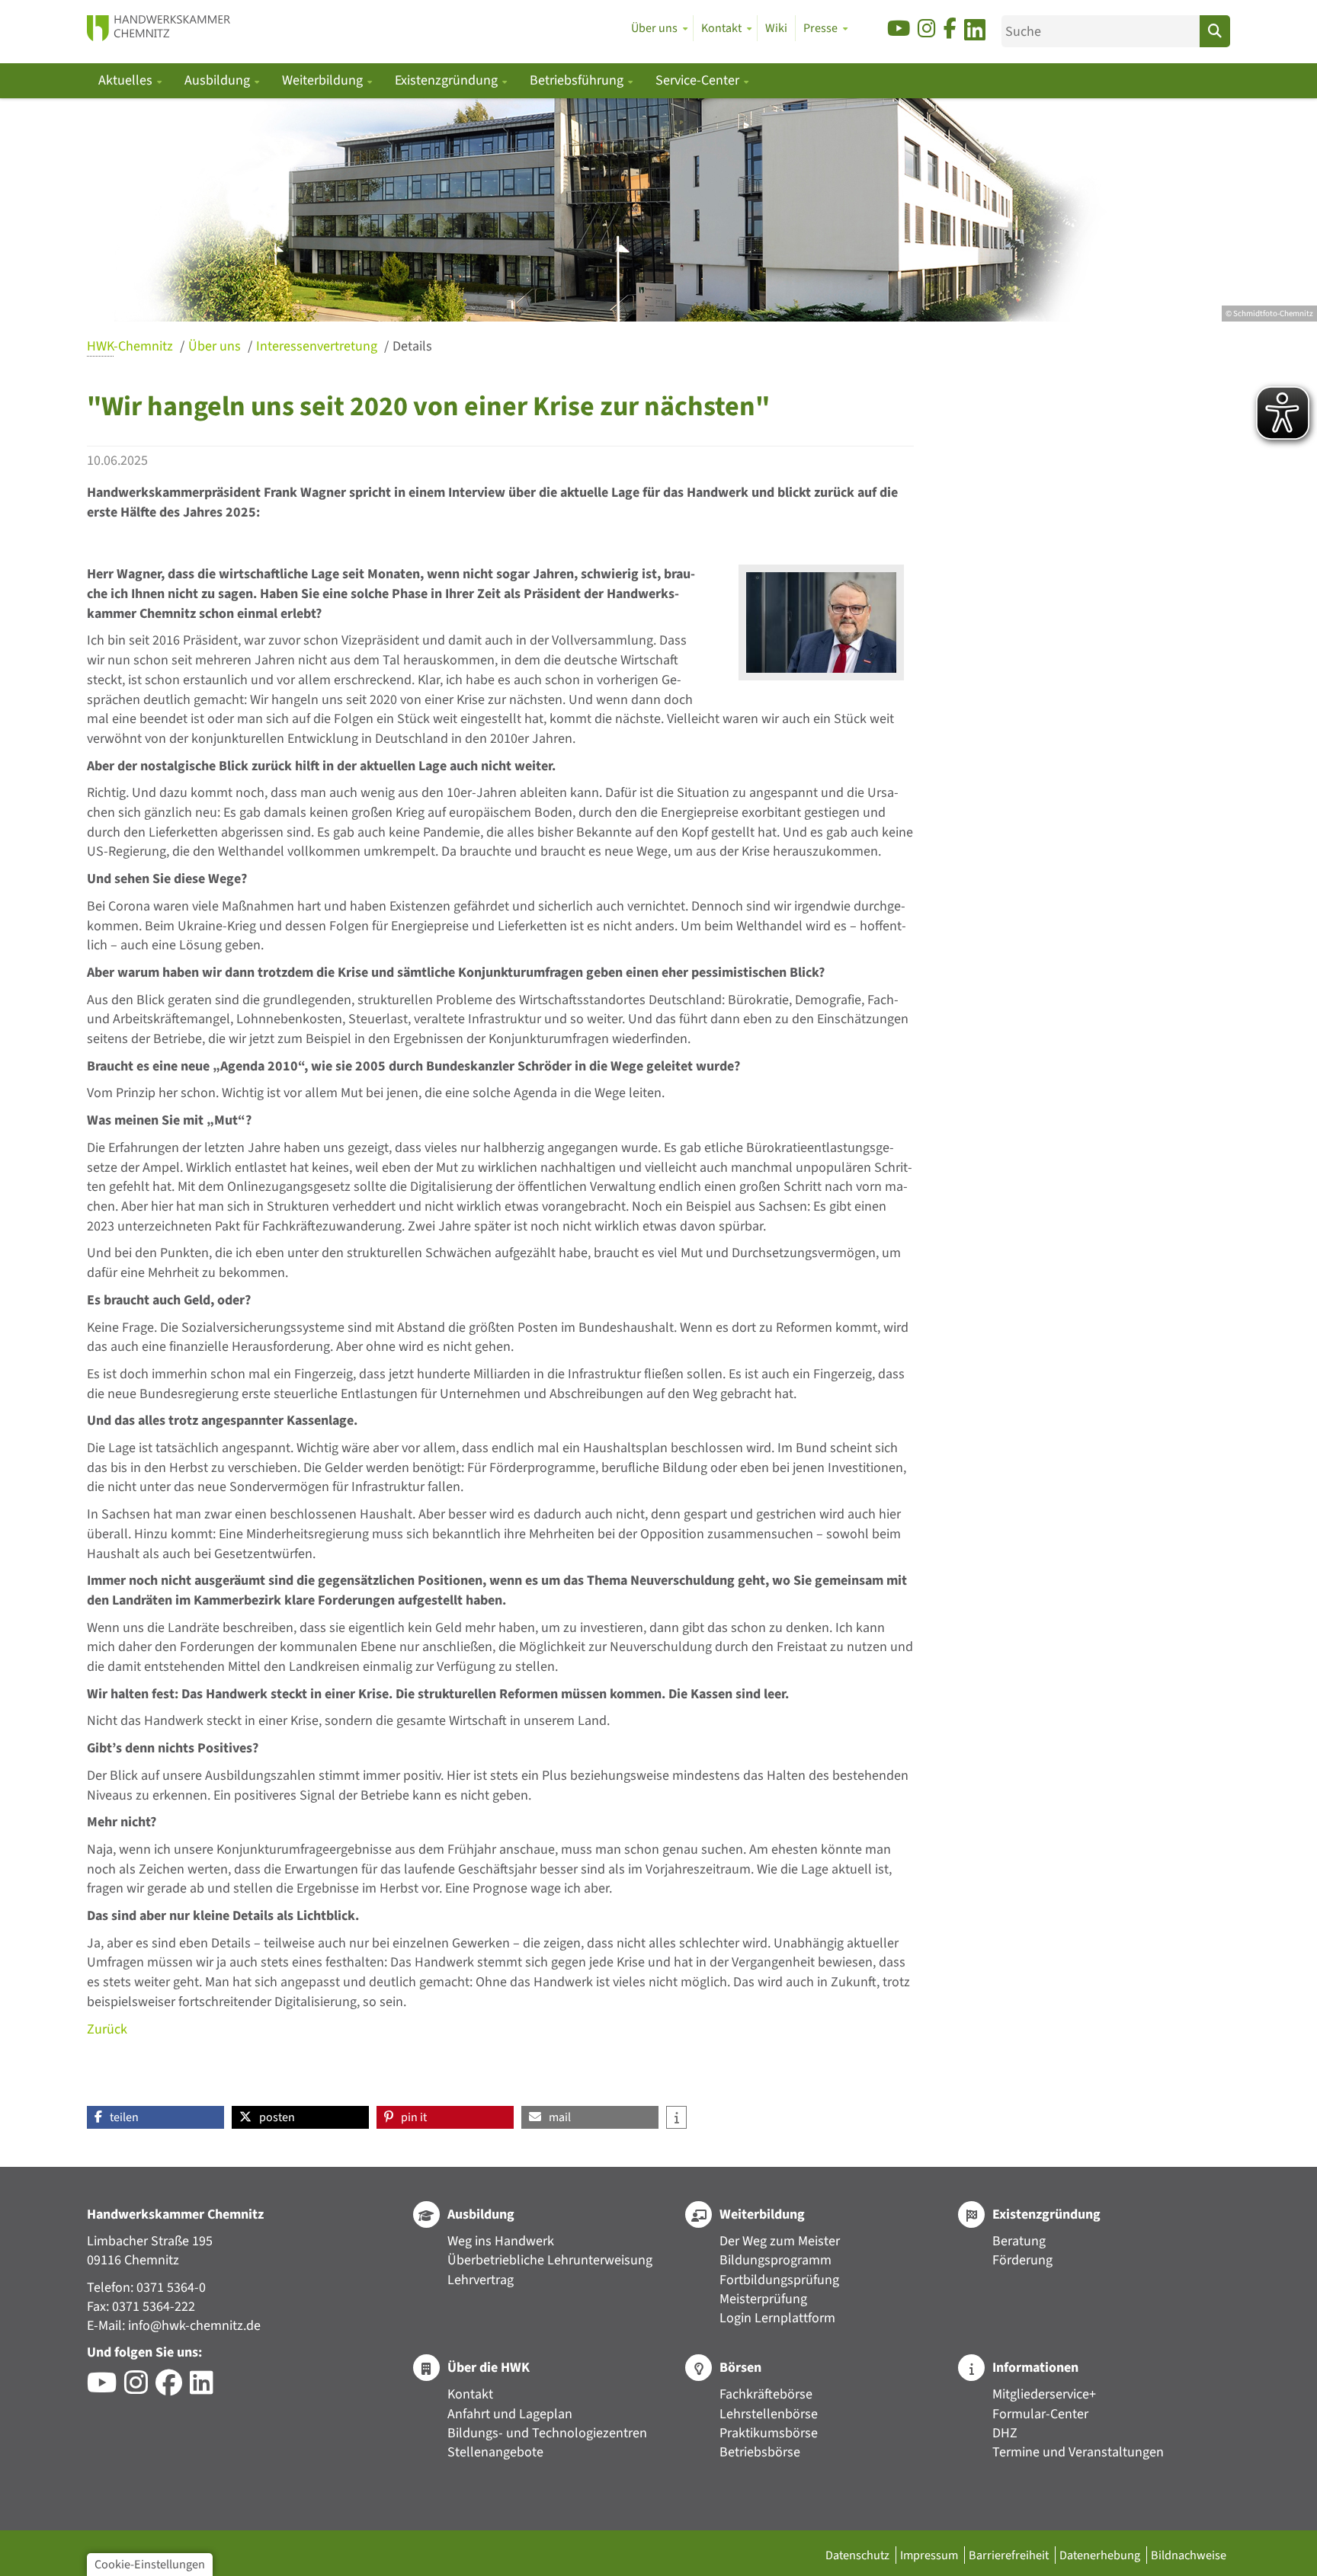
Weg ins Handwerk (501, 2241)
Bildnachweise (1189, 2555)
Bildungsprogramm (775, 2260)
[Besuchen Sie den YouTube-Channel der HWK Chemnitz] (106, 2388)
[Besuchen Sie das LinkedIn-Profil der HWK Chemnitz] (205, 2388)
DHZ (1005, 2433)
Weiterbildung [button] (324, 80)
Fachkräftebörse (766, 2394)
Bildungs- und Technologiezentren (547, 2433)
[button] (155, 2117)
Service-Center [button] (699, 80)
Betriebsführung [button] (578, 80)
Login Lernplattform (777, 2318)
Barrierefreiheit (1010, 2555)
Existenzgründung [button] (448, 80)
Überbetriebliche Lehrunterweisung (550, 2260)
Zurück (107, 2029)
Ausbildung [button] (219, 80)
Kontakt (470, 2394)
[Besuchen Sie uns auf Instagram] (927, 29)
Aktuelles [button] (127, 80)
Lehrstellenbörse (769, 2414)
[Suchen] (1215, 31)
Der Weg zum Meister (780, 2241)
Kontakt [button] (721, 28)
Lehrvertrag (481, 2280)
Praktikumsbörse (769, 2433)
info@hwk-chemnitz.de (194, 2326)
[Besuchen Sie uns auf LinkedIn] (975, 32)
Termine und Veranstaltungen (1078, 2452)
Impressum (930, 2555)
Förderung (1022, 2260)
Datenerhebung (1101, 2555)
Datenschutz (859, 2555)
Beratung (1019, 2241)
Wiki (776, 28)
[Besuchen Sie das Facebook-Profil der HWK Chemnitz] (173, 2388)
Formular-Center (1040, 2414)
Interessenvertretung (318, 346)
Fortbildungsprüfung (779, 2280)
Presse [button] (820, 28)
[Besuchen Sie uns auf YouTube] (899, 29)
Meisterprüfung (763, 2299)
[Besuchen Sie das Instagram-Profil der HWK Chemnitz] (140, 2388)
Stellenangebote (495, 2452)
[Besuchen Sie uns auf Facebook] (950, 29)
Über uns (216, 346)
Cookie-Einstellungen (150, 2564)
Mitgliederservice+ (1044, 2394)
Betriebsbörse (760, 2452)
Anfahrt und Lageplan (510, 2414)
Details (412, 346)
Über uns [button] (654, 28)
